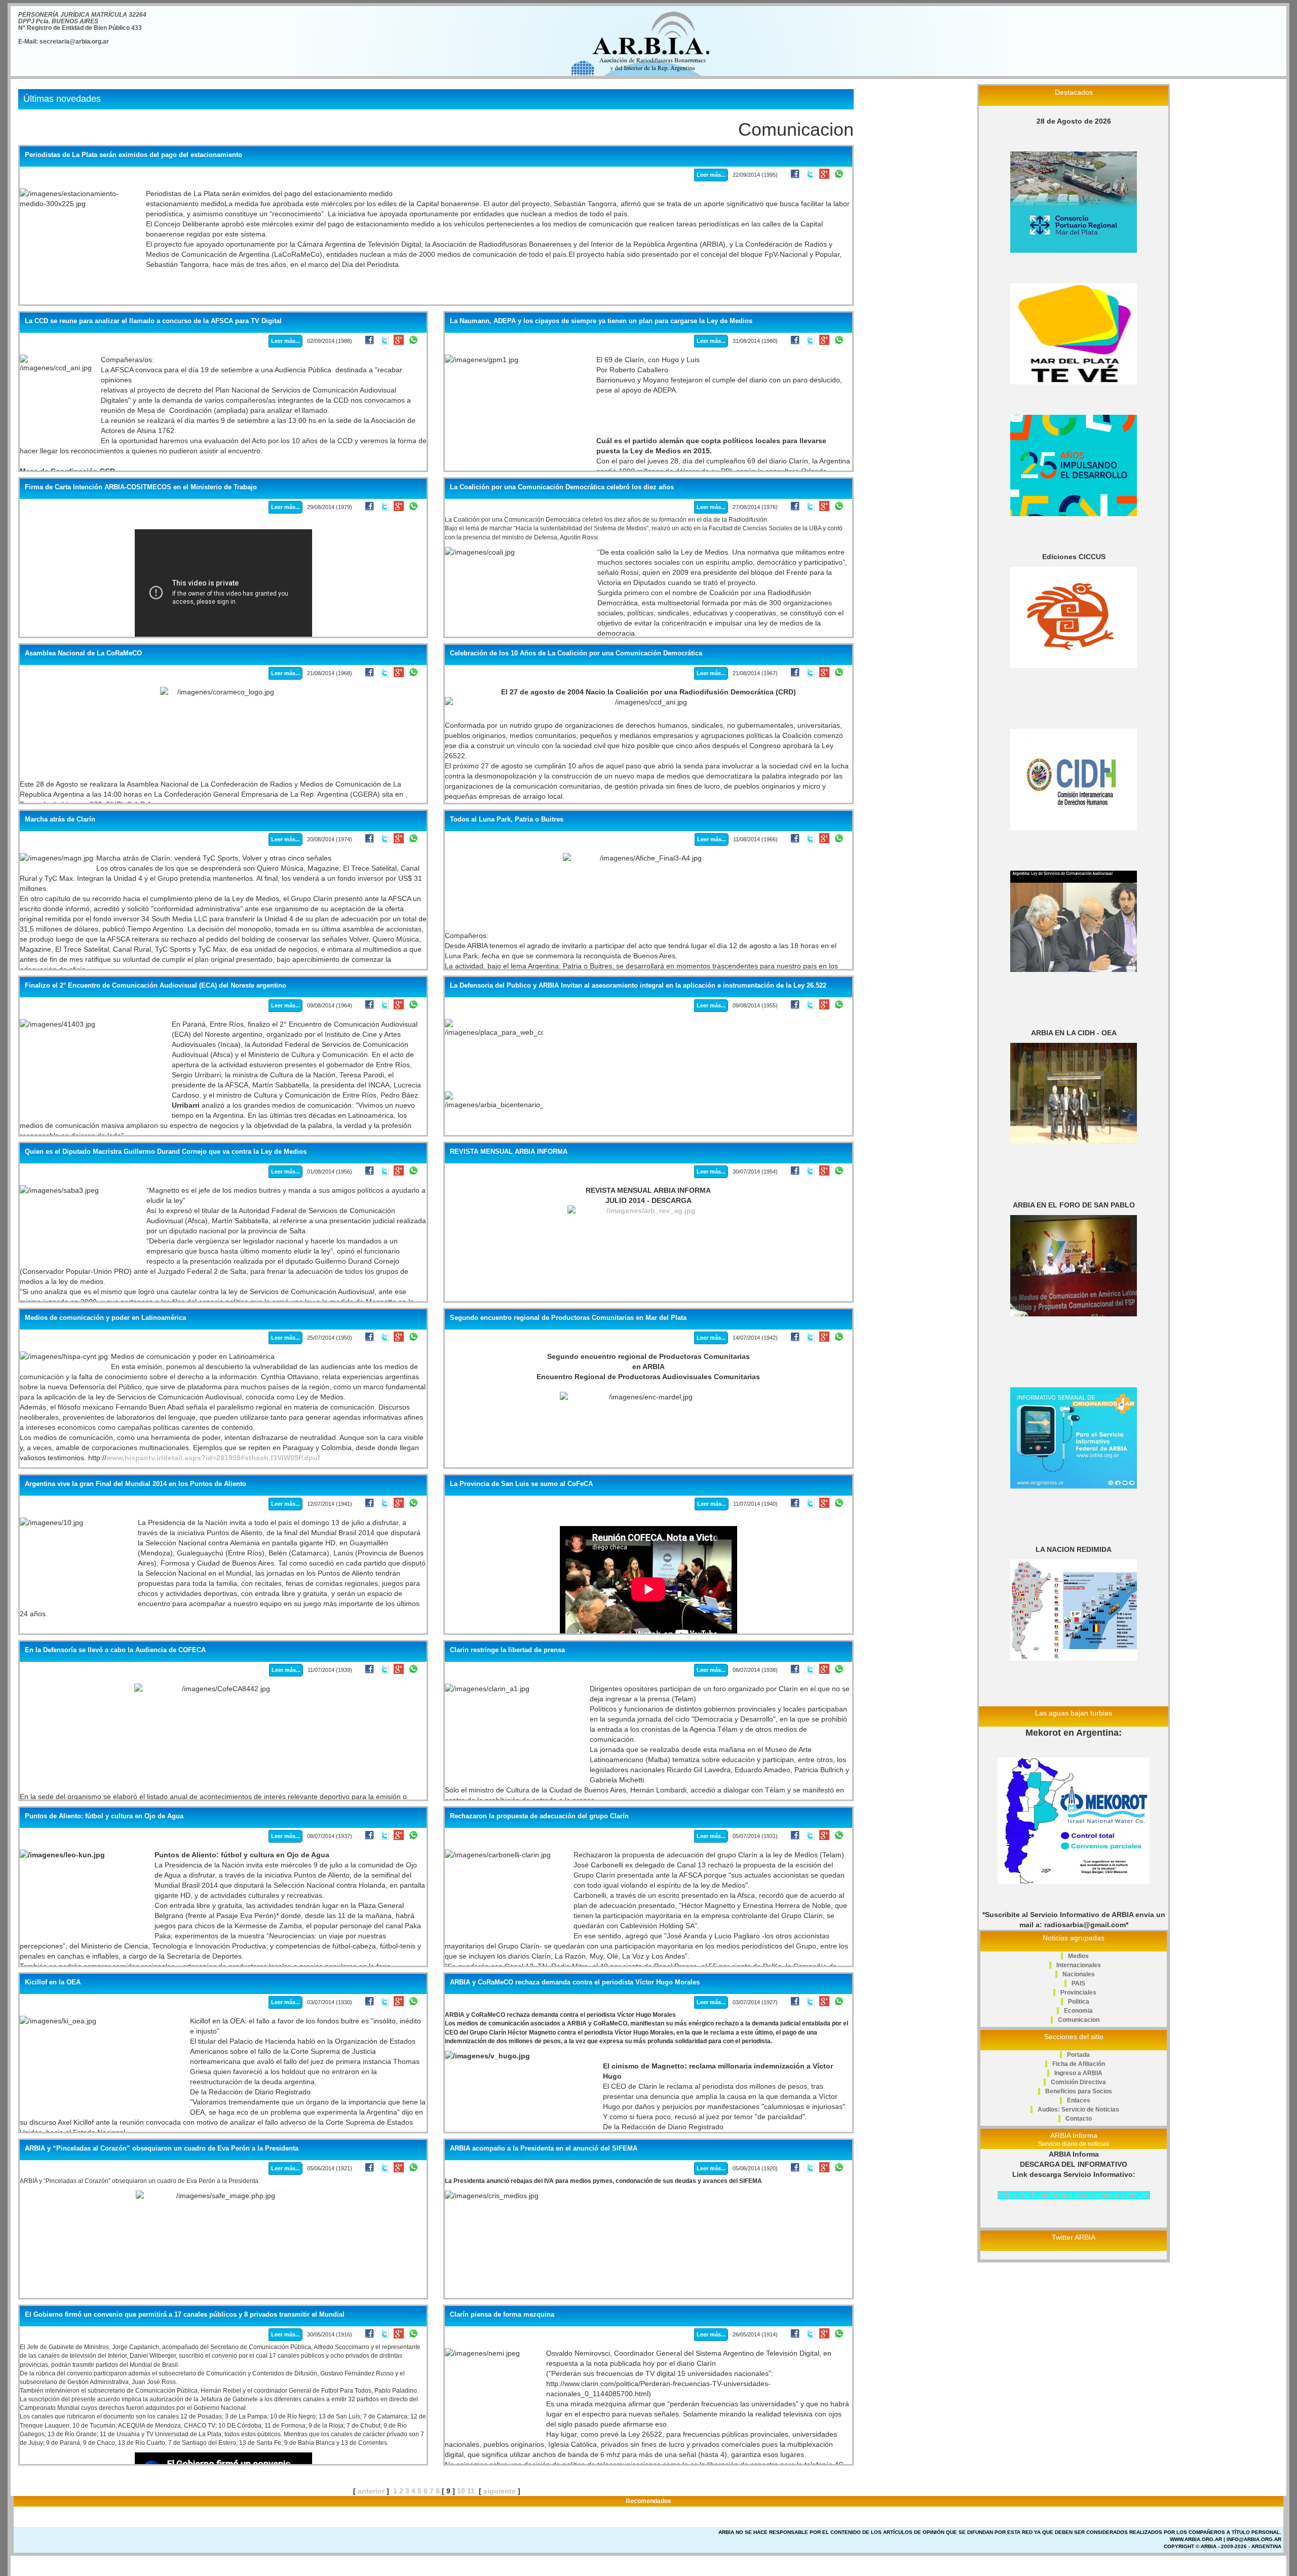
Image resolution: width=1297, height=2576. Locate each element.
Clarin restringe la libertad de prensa (507, 1650)
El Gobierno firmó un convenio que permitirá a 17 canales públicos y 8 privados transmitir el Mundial (185, 2315)
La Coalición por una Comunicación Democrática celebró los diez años (562, 487)
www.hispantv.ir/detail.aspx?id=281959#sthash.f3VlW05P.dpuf (213, 1458)
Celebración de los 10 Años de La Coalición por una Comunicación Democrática (576, 653)
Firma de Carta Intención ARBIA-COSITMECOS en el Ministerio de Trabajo (141, 487)
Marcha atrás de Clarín (60, 819)
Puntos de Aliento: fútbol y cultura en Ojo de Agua (104, 1816)
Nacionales (1079, 1974)
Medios (1078, 1956)
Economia (1078, 2011)
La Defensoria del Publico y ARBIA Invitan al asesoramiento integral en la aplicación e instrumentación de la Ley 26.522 (638, 986)
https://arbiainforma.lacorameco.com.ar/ (1074, 2195)
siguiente (500, 2491)
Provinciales (1078, 1993)
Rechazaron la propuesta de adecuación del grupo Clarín (539, 1816)
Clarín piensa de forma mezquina (502, 2315)
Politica (1079, 2002)
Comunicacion (1079, 2020)
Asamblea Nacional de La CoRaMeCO (83, 653)
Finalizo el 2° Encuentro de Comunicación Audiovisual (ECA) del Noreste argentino (156, 986)
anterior (371, 2491)
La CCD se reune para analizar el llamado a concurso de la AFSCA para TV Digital (153, 321)
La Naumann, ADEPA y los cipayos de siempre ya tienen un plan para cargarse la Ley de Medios (601, 321)
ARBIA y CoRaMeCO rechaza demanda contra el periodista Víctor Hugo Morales (575, 1982)
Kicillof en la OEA (53, 1982)
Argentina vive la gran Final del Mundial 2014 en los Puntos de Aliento (136, 1484)
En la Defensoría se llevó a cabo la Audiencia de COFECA (115, 1650)
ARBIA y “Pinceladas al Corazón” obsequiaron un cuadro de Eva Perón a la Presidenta (162, 2149)
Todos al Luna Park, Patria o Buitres (507, 819)
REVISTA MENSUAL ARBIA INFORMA (509, 1152)
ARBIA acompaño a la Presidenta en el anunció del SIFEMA (544, 2149)
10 (461, 2491)
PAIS (1078, 1983)
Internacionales (1079, 1965)
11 (471, 2491)
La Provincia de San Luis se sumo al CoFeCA (521, 1484)
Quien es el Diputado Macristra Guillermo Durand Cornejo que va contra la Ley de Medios (166, 1152)
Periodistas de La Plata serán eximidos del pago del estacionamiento (133, 155)
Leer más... (711, 175)
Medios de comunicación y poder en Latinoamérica (105, 1318)
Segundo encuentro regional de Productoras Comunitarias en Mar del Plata (568, 1318)
